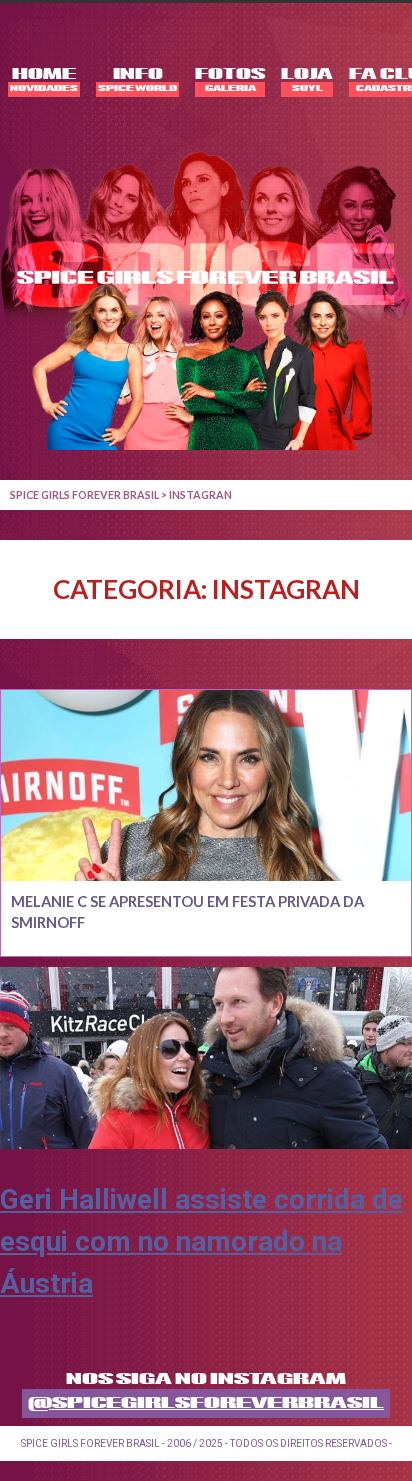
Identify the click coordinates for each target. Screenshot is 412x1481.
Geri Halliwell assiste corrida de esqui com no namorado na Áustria (201, 1241)
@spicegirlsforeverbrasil (206, 1403)
